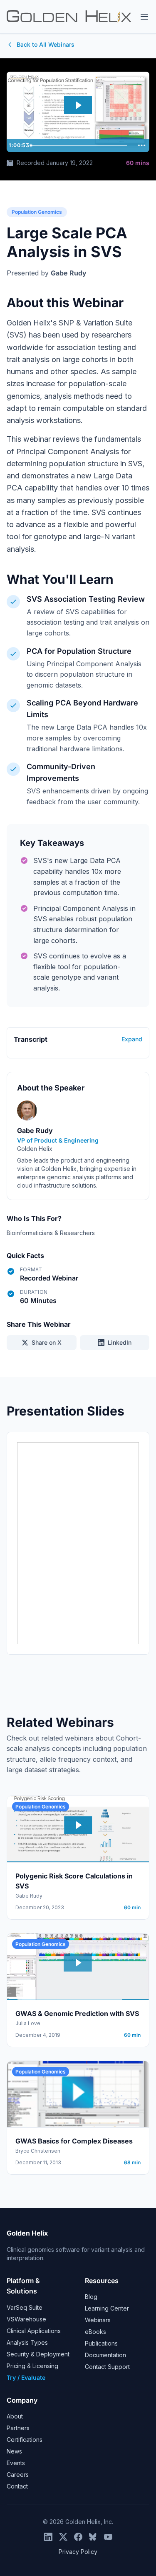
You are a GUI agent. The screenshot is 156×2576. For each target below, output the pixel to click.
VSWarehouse (26, 2319)
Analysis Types (27, 2342)
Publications (101, 2343)
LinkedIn (120, 1342)
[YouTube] (108, 2537)
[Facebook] (78, 2537)
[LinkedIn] (48, 2537)
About (15, 2416)
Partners (18, 2428)
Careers (18, 2475)
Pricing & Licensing (32, 2366)
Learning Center (107, 2308)
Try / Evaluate (26, 2377)
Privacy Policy (78, 2552)
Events (16, 2463)
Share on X (47, 1342)
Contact (17, 2486)
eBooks (95, 2332)
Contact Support (107, 2367)
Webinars (98, 2320)
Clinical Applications (34, 2331)
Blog (91, 2297)
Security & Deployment (38, 2354)
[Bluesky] (93, 2537)
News (14, 2451)
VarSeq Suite (25, 2307)
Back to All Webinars (46, 44)
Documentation (105, 2355)
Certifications (25, 2440)
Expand (132, 1039)
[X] (63, 2537)
